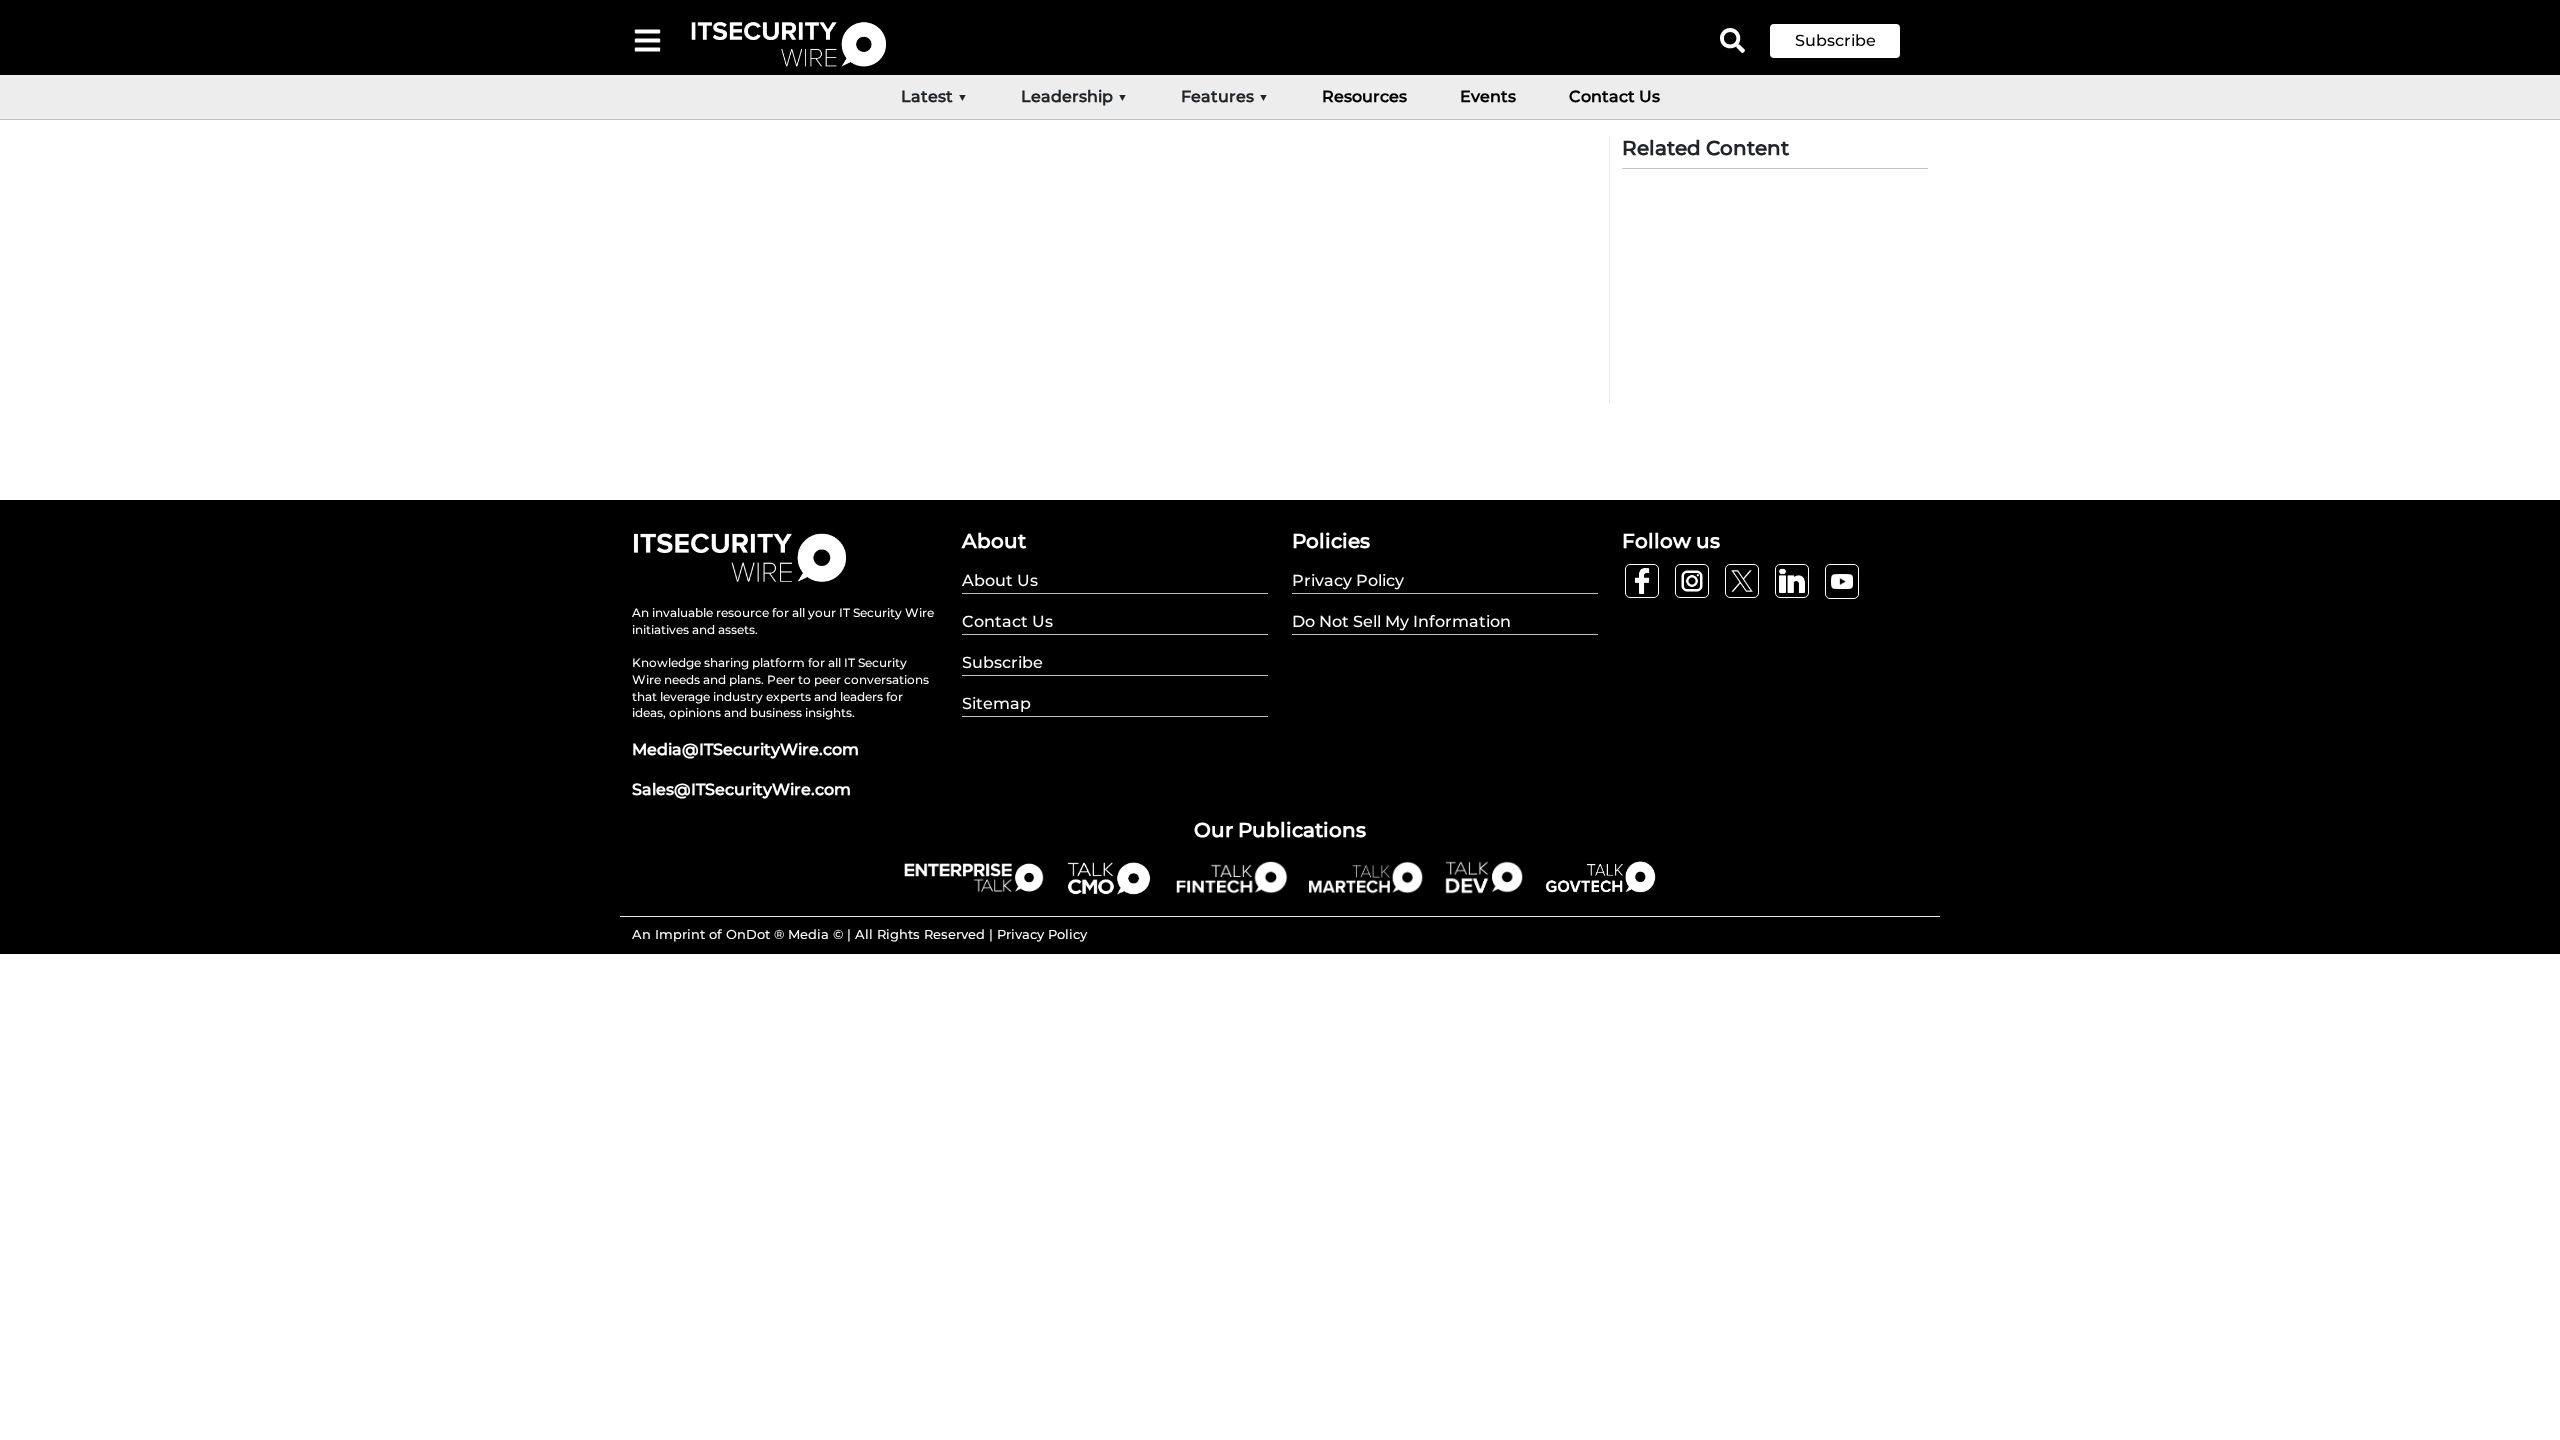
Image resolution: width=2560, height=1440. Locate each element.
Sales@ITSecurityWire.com (741, 789)
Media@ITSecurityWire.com (745, 749)
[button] (1850, 41)
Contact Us (1614, 96)
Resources (1364, 96)
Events (1488, 96)
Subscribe (1835, 40)
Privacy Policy (1042, 934)
